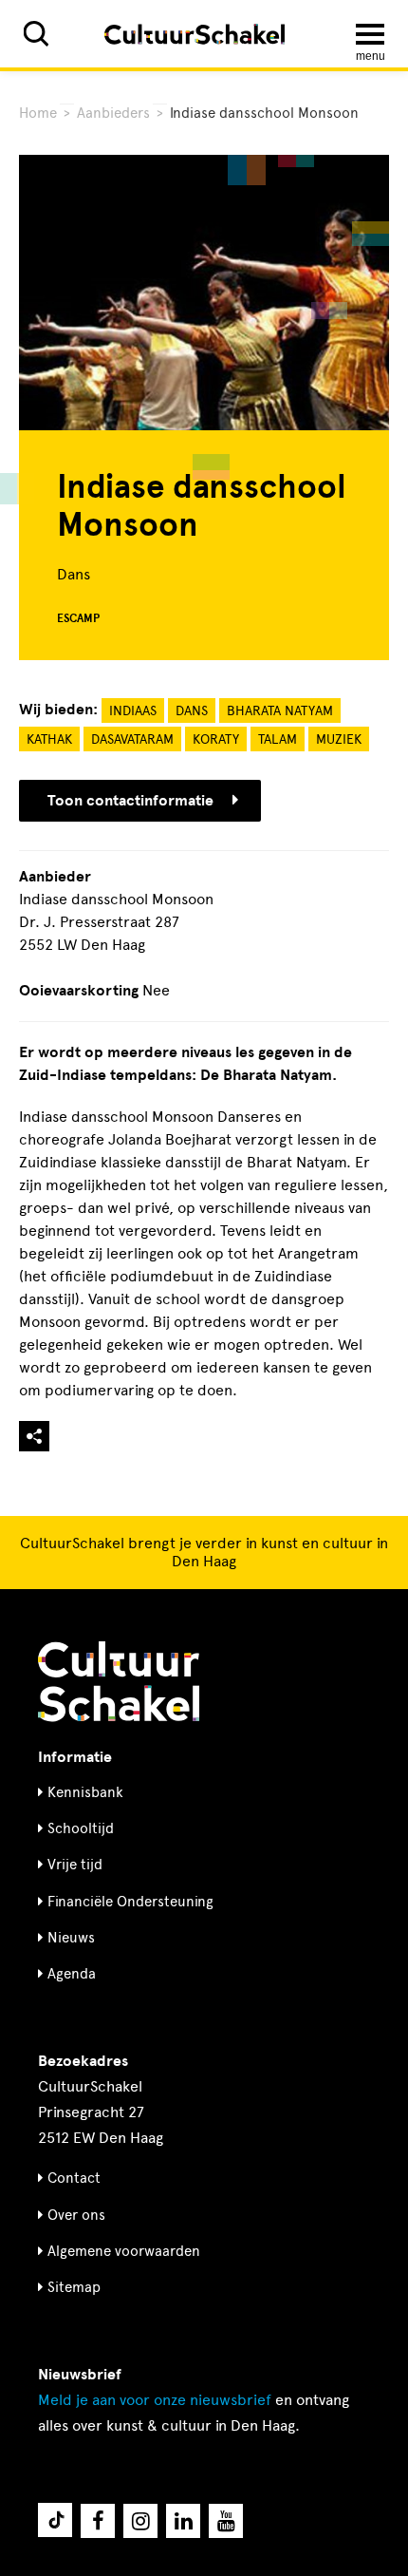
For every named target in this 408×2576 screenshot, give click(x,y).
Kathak (49, 739)
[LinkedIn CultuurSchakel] (183, 2521)
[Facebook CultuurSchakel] (98, 2521)
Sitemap (74, 2287)
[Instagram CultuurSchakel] (140, 2521)
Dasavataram (132, 739)
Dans (192, 711)
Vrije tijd (75, 1865)
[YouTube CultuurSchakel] (226, 2521)
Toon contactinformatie (130, 801)
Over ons (76, 2215)
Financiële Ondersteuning (130, 1902)
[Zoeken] (36, 34)
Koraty (216, 739)
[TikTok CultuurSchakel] (55, 2520)
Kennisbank (85, 1792)
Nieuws (71, 1938)
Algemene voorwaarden (124, 2251)
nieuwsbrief (155, 2400)
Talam (278, 739)
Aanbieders (113, 113)
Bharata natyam (280, 711)
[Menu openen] (370, 34)
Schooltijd (81, 1828)
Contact (74, 2178)
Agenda (72, 1974)
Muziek (339, 739)
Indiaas (133, 711)
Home (38, 113)
